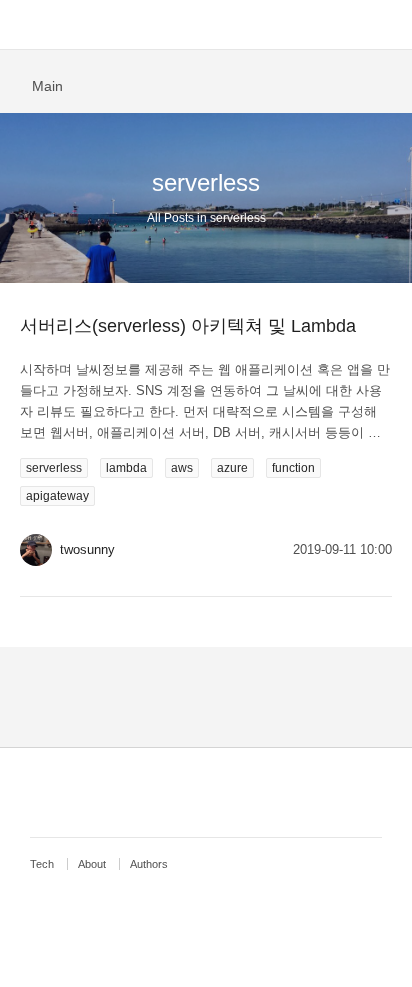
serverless (54, 468)
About (92, 864)
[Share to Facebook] (355, 84)
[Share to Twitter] (386, 84)
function (293, 468)
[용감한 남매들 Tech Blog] (206, 25)
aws (182, 468)
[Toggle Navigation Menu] (25, 25)
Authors (149, 864)
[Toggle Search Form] (387, 25)
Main (47, 86)
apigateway (57, 496)
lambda (126, 468)
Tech (42, 864)
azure (232, 468)
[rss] (211, 791)
